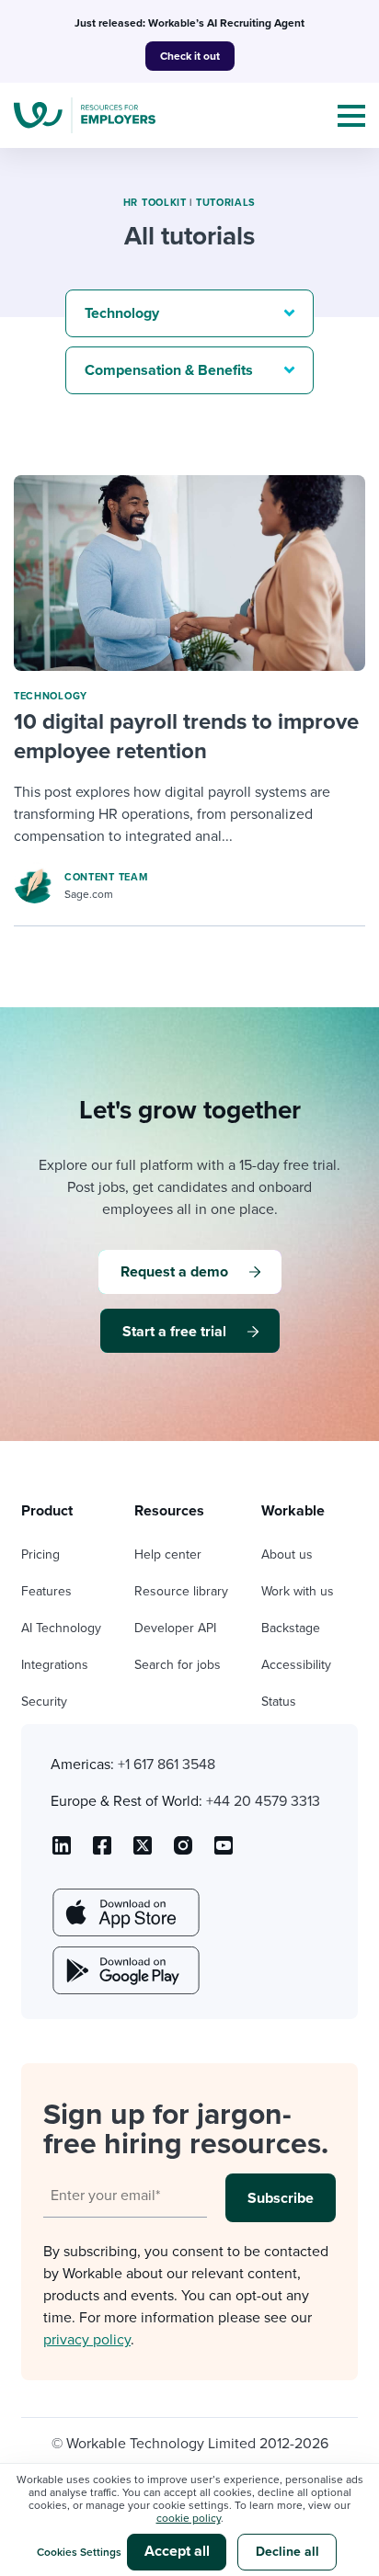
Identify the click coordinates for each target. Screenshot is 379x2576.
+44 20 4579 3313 (263, 1801)
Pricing (40, 1555)
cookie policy (189, 2518)
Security (44, 1702)
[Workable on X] (183, 1852)
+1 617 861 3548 (167, 1765)
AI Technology (61, 1628)
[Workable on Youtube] (143, 1852)
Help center (168, 1555)
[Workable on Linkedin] (62, 1852)
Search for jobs (178, 1665)
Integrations (55, 1665)
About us (287, 1555)
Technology (51, 696)
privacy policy (87, 2340)
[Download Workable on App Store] (124, 1912)
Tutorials (226, 203)
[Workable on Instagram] (224, 1852)
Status (279, 1702)
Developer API (175, 1628)
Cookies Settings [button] (79, 2552)
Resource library (181, 1591)
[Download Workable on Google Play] (124, 1970)
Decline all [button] (287, 2552)
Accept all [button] (177, 2551)
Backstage (291, 1628)
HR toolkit (155, 203)
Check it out (190, 56)
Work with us (298, 1591)
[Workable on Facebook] (102, 1852)
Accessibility (296, 1665)
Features (46, 1591)
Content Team (106, 877)
